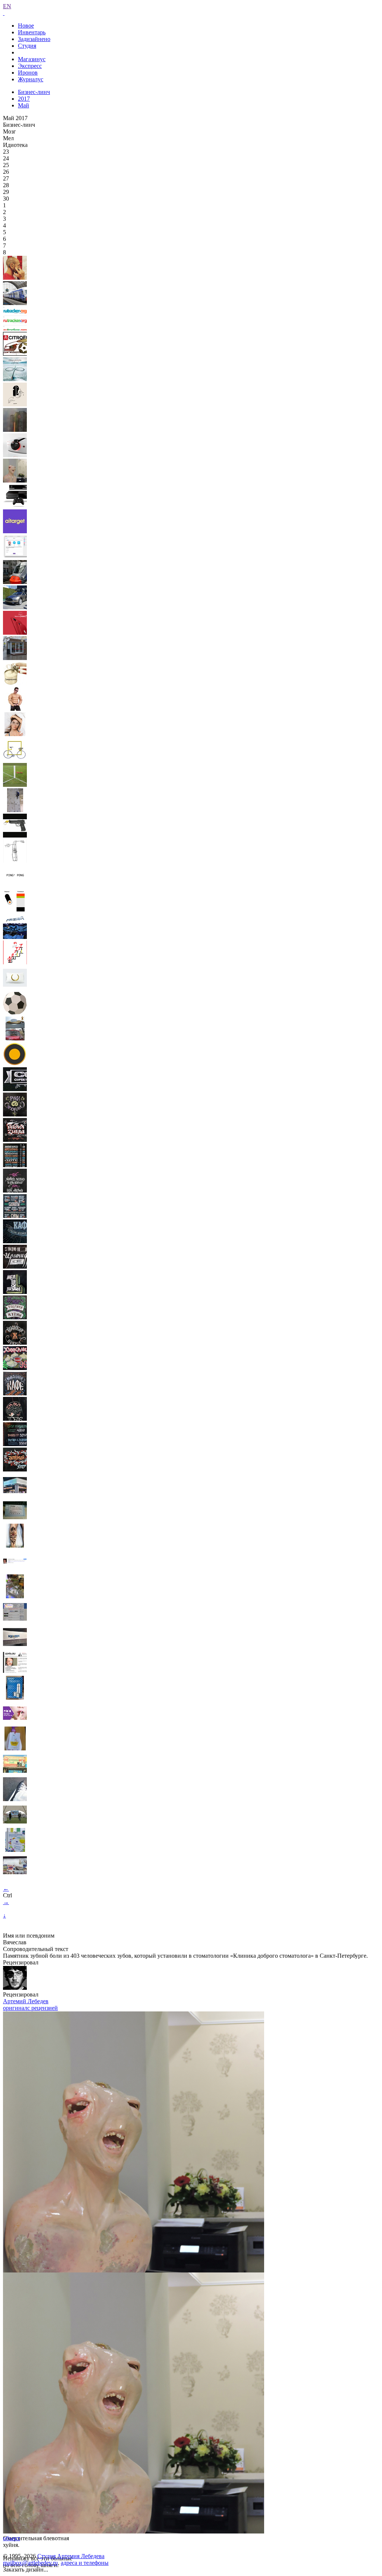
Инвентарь (32, 32)
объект (12, 2538)
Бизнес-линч (34, 92)
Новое (26, 26)
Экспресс (30, 66)
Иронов (28, 73)
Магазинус (32, 59)
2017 (24, 99)
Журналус (31, 79)
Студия (27, 46)
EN (7, 6)
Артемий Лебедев (26, 2001)
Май (24, 105)
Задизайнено (34, 39)
